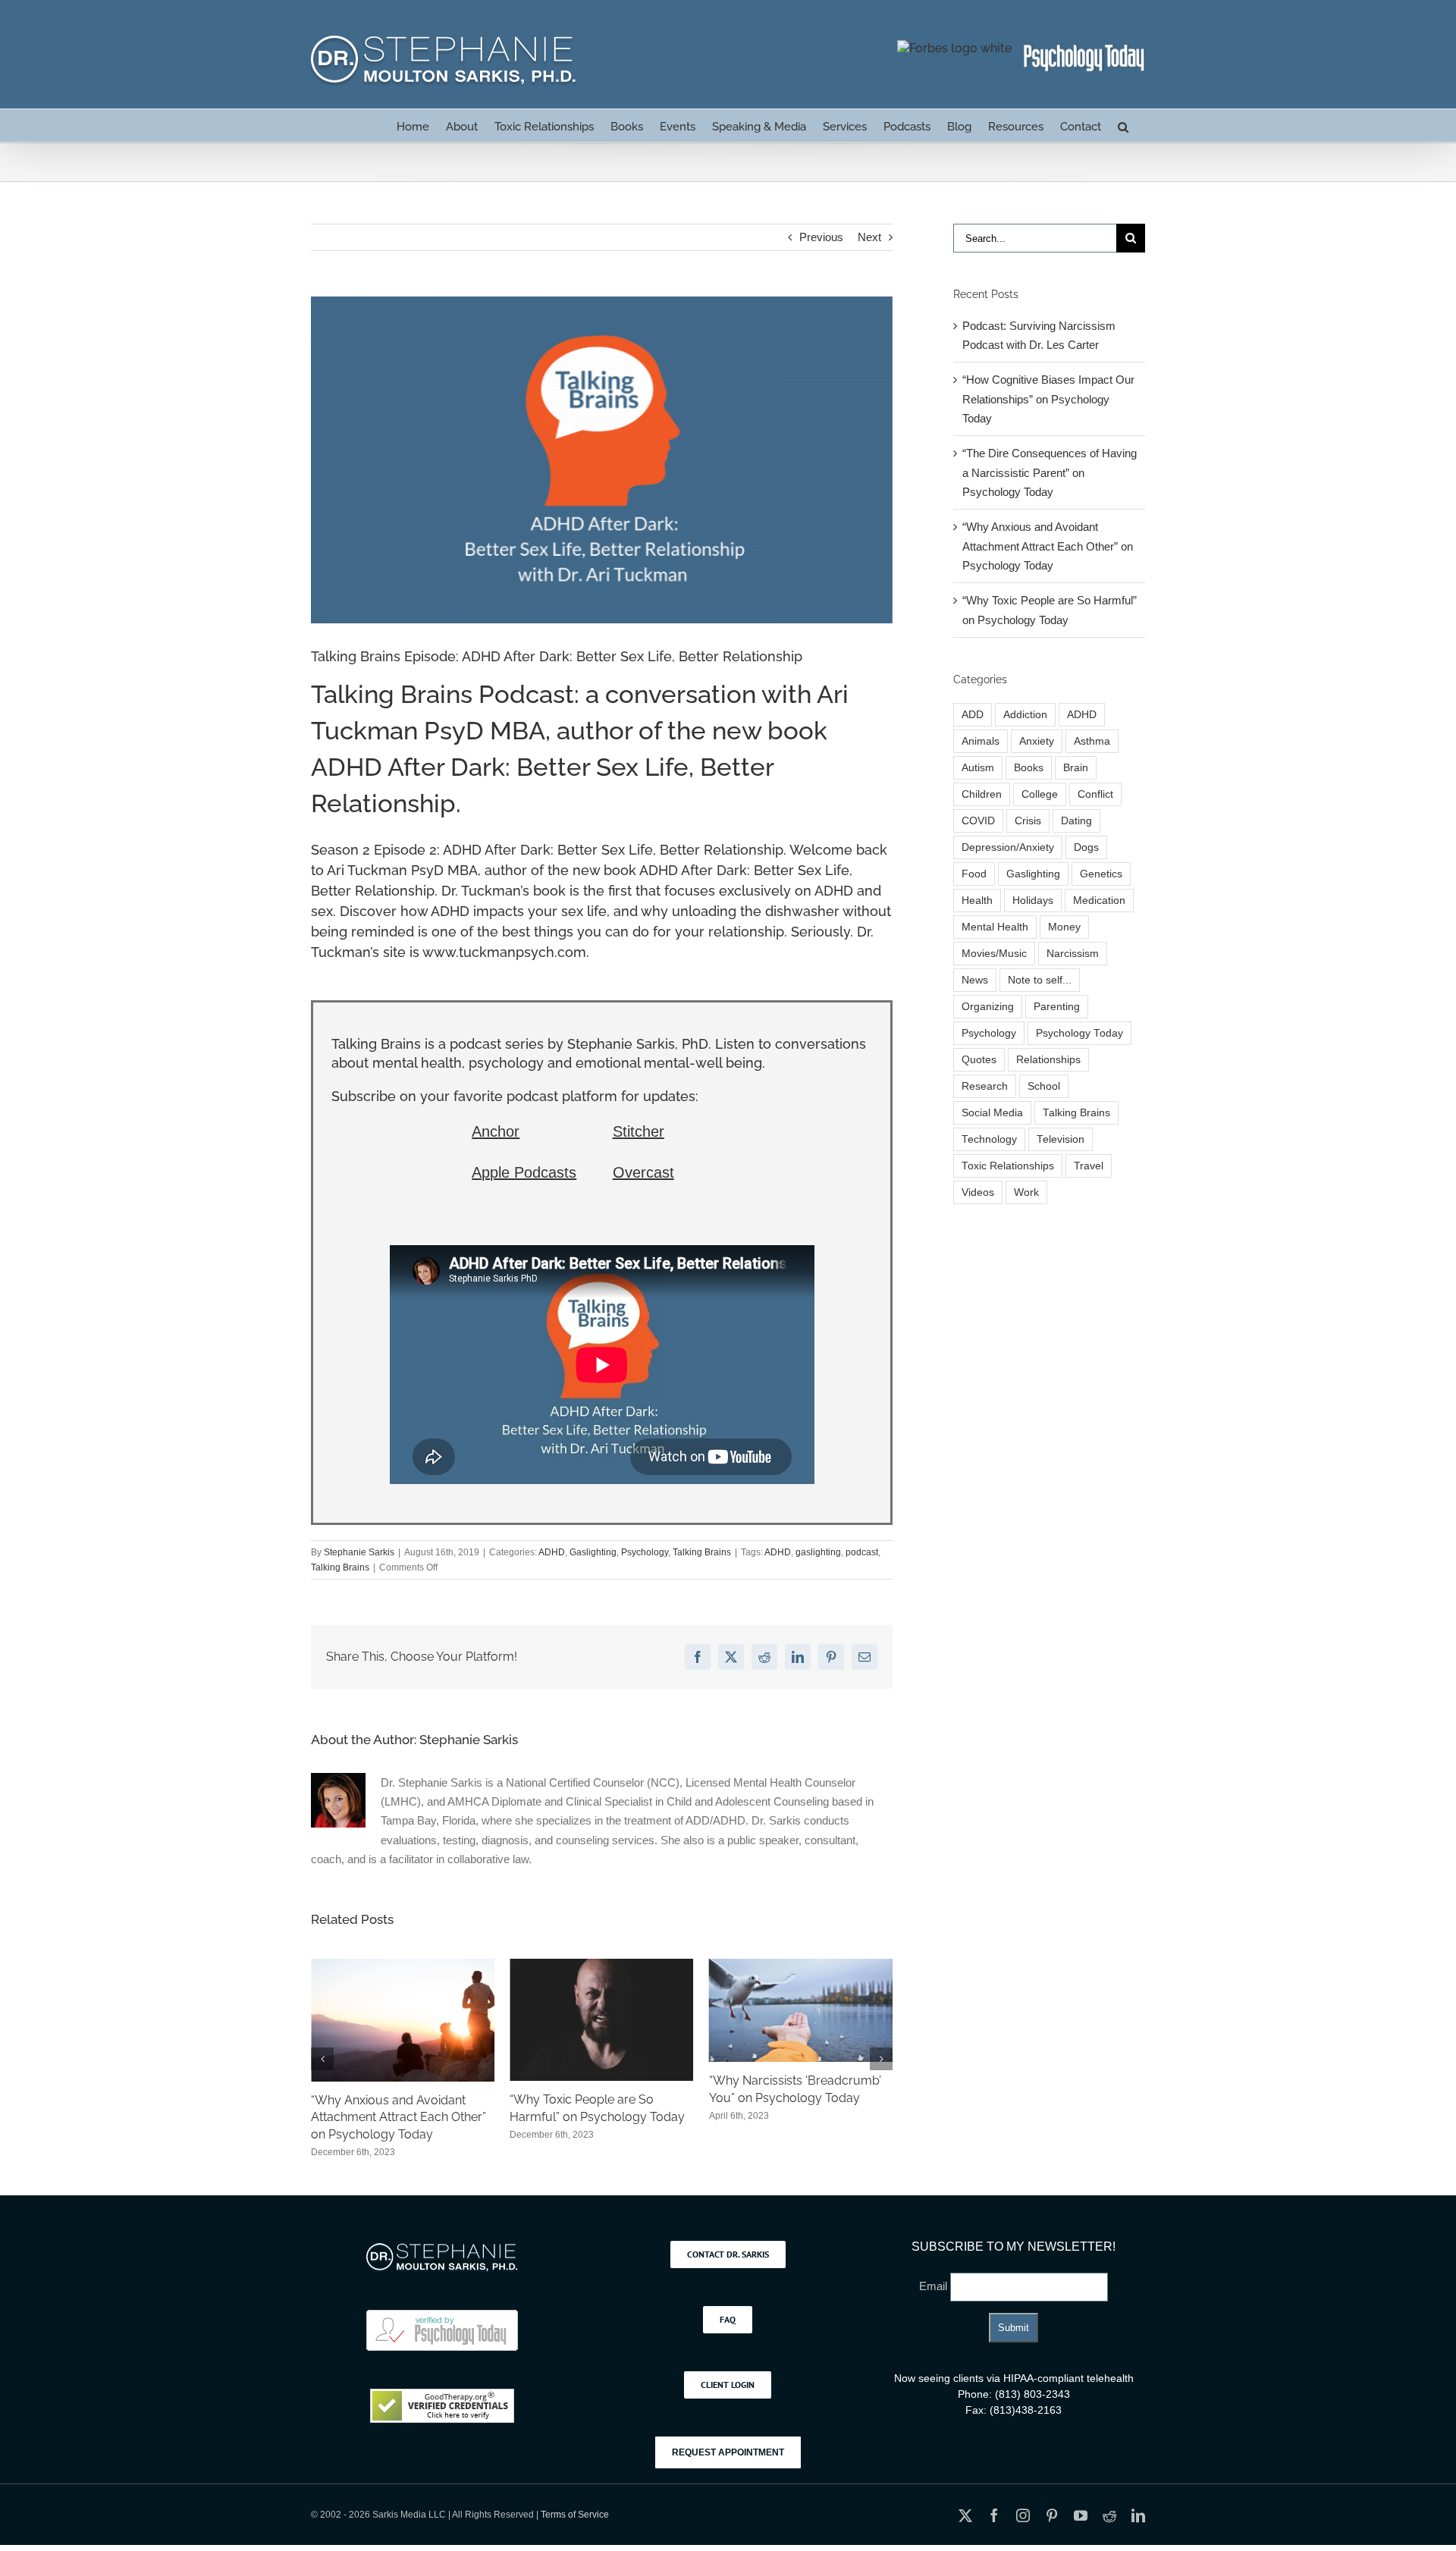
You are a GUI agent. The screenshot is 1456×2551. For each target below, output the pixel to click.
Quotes (979, 1060)
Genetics (1101, 874)
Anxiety (1037, 741)
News (975, 980)
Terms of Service (575, 2515)
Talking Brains (702, 1552)
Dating (1076, 821)
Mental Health (995, 927)
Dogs (1086, 847)
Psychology (645, 1552)
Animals (981, 741)
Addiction (1025, 715)
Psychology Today (1079, 1033)
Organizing (988, 1007)
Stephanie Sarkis (359, 1552)
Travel (1089, 1166)
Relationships (1048, 1060)
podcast (862, 1552)
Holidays (1033, 901)
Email (935, 2286)
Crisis (1028, 821)
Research (985, 1086)
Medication (1099, 901)
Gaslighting (593, 1552)
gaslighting (818, 1552)
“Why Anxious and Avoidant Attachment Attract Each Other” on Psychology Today (1048, 546)
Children (982, 794)
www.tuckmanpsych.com (504, 952)
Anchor (496, 1131)
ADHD (552, 1552)
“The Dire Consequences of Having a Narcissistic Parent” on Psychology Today (1050, 472)
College (1040, 794)
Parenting (1057, 1007)
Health (977, 901)
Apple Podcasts (524, 1172)
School (1044, 1086)
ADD (973, 715)
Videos (978, 1192)
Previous (821, 237)
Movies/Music (994, 954)
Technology (989, 1139)
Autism (978, 768)
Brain (1076, 768)
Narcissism (1073, 954)
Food (974, 874)
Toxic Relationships (1008, 1166)
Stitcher (639, 1131)
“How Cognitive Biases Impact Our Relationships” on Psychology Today (793, 2118)
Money (1064, 927)
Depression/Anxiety (1008, 847)
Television (1061, 1139)
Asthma (1092, 741)
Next (869, 237)
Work (1026, 1192)
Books (1029, 768)
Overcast (643, 1172)
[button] (1123, 126)
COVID (978, 821)
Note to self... (1040, 980)
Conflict (1095, 794)
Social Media (992, 1113)
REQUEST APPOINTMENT (728, 2452)
